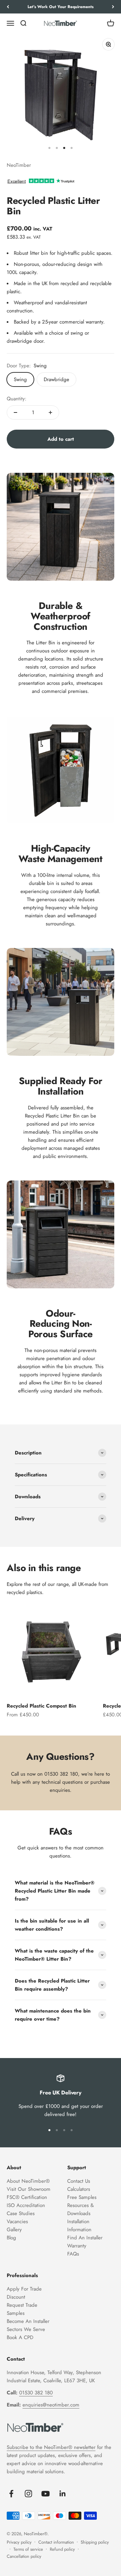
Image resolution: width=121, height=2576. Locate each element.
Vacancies (17, 2221)
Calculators (79, 2189)
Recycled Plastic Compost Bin (42, 1706)
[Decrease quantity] (15, 412)
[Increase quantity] (50, 412)
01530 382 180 (61, 1774)
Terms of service (28, 2549)
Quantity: (17, 399)
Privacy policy (19, 2542)
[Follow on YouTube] (46, 2494)
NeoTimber (19, 165)
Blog (11, 2238)
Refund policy (62, 2549)
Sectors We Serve (26, 2329)
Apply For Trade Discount (24, 2293)
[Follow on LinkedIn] (63, 2494)
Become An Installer (28, 2321)
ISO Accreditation (26, 2205)
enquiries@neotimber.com (51, 2405)
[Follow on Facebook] (11, 2494)
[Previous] (8, 7)
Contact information (56, 2542)
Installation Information (79, 2226)
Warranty (77, 2246)
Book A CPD (20, 2337)
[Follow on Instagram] (28, 2494)
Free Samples (82, 2197)
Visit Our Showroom (29, 2189)
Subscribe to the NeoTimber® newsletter (51, 2447)
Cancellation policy (24, 2556)
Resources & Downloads (80, 2209)
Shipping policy (95, 2542)
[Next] (113, 7)
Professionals (22, 2275)
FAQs (73, 2254)
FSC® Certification (27, 2197)
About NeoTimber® (28, 2181)
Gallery (14, 2230)
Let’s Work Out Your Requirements (61, 7)
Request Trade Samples (22, 2309)
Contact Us (79, 2181)
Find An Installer (85, 2238)
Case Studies (21, 2213)
